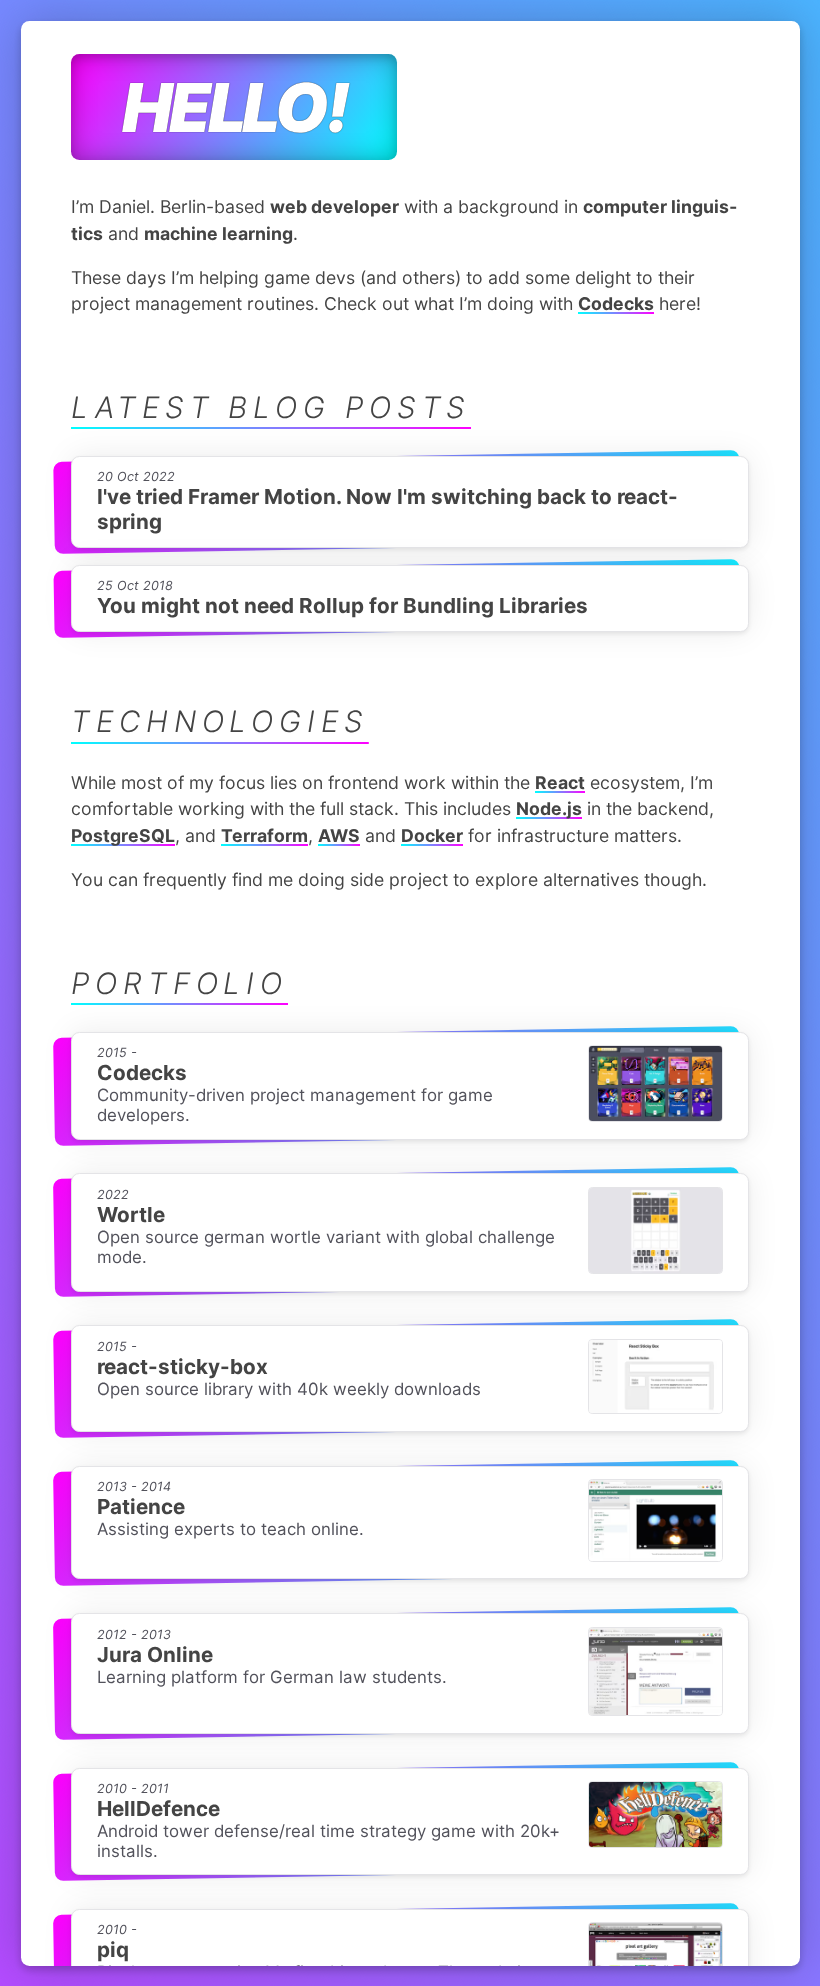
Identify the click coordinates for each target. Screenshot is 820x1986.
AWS (339, 835)
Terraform (264, 835)
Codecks (616, 303)
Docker (432, 835)
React (560, 782)
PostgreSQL (123, 835)
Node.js (549, 808)
